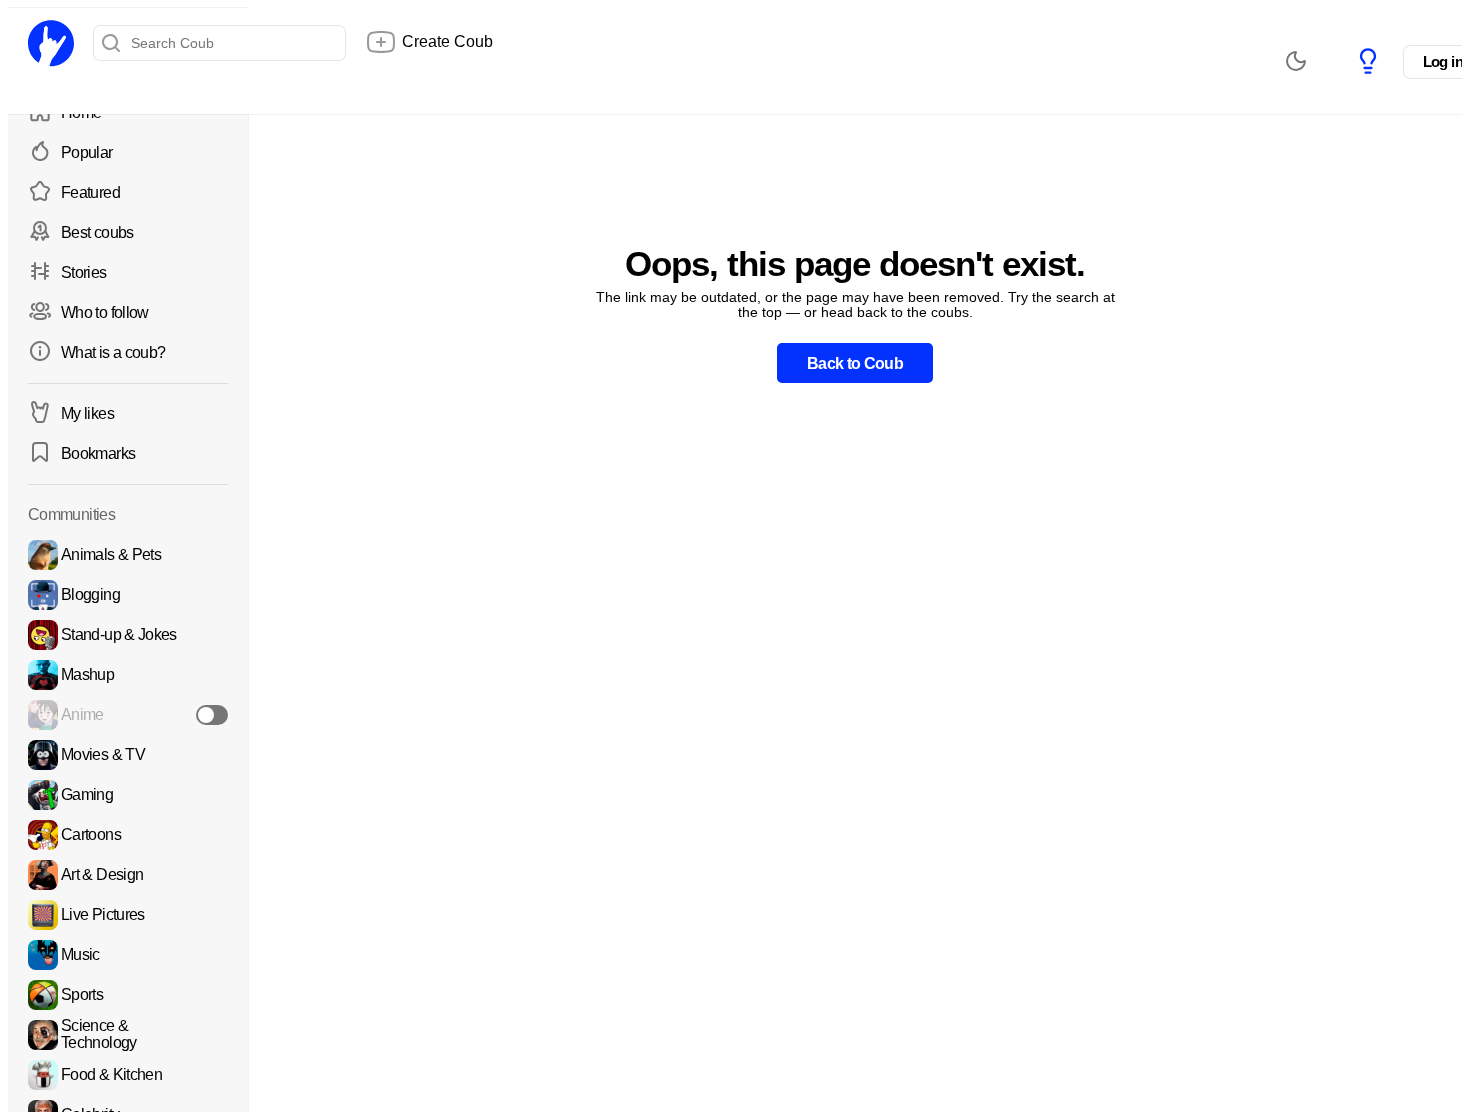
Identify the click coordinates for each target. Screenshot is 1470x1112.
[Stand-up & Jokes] (128, 635)
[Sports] (128, 995)
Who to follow (105, 312)
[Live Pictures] (128, 915)
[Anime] (128, 715)
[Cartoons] (128, 835)
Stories (84, 272)
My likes (87, 413)
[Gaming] (128, 795)
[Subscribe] (212, 715)
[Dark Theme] (1296, 61)
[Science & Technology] (128, 1035)
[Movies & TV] (128, 755)
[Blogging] (128, 595)
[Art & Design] (128, 875)
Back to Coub (855, 363)
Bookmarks (98, 453)
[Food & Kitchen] (128, 1075)
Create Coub (447, 41)
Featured (90, 192)
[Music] (128, 955)
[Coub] (51, 43)
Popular (87, 152)
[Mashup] (128, 675)
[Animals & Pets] (128, 555)
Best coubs (97, 232)
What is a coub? (113, 352)
